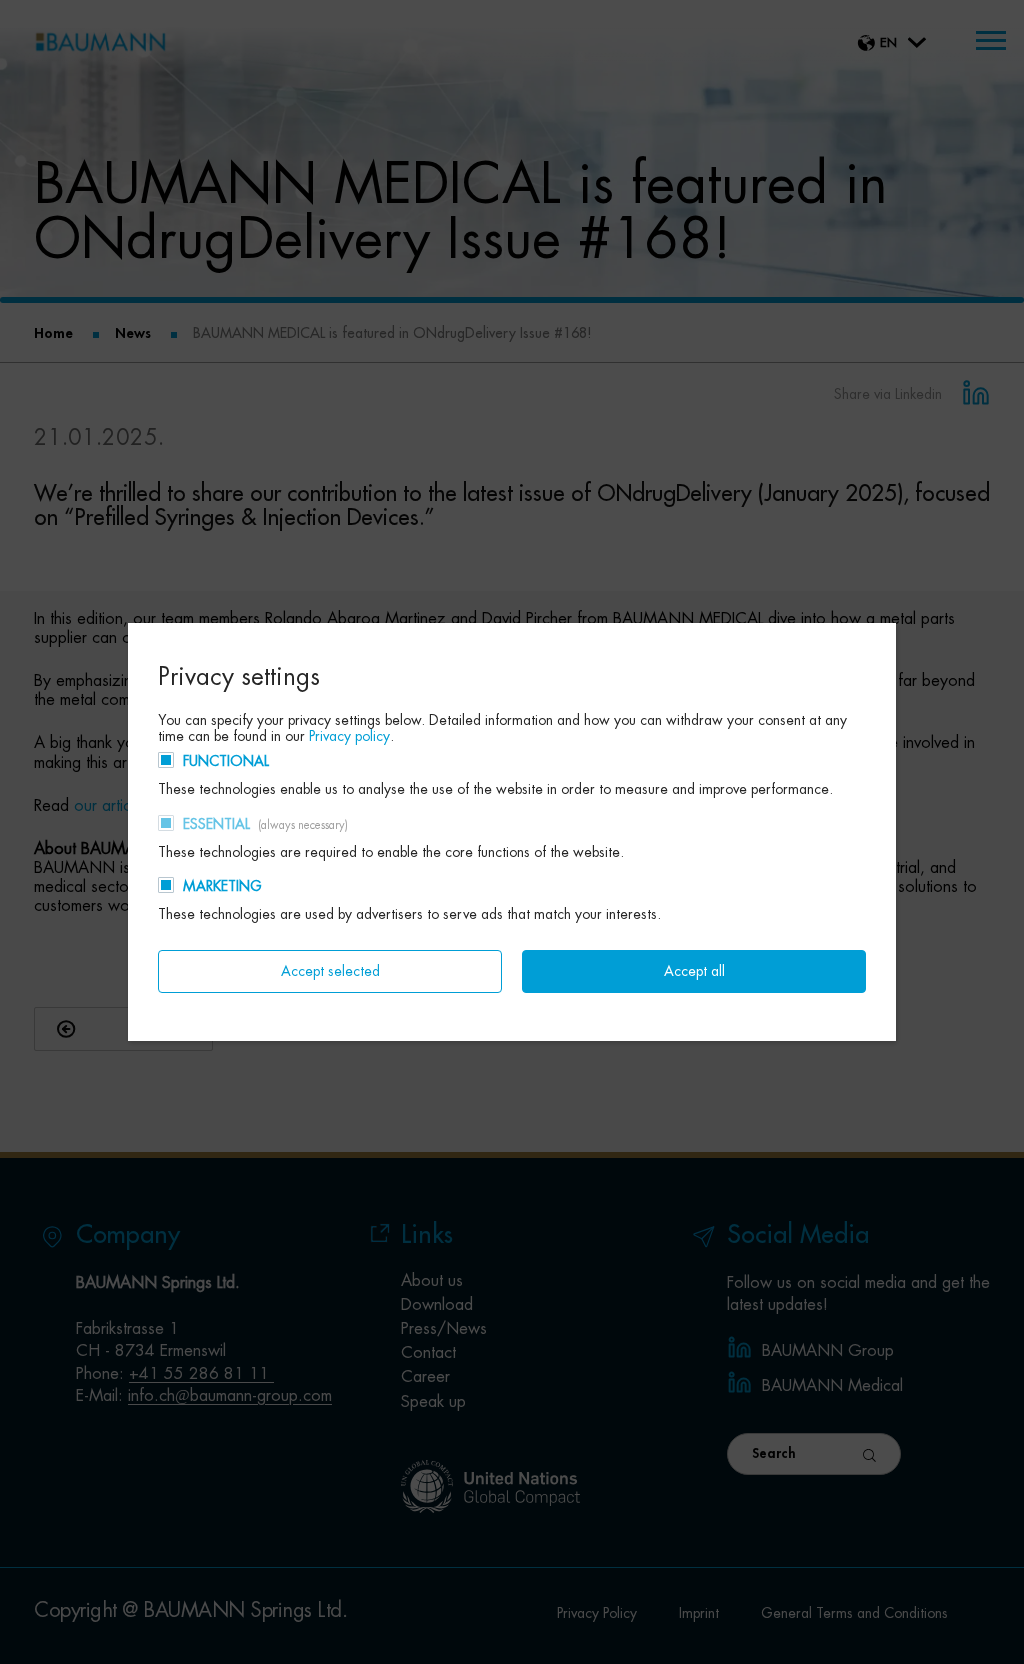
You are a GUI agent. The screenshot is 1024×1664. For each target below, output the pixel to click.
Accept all (694, 971)
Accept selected (330, 971)
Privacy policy (349, 736)
